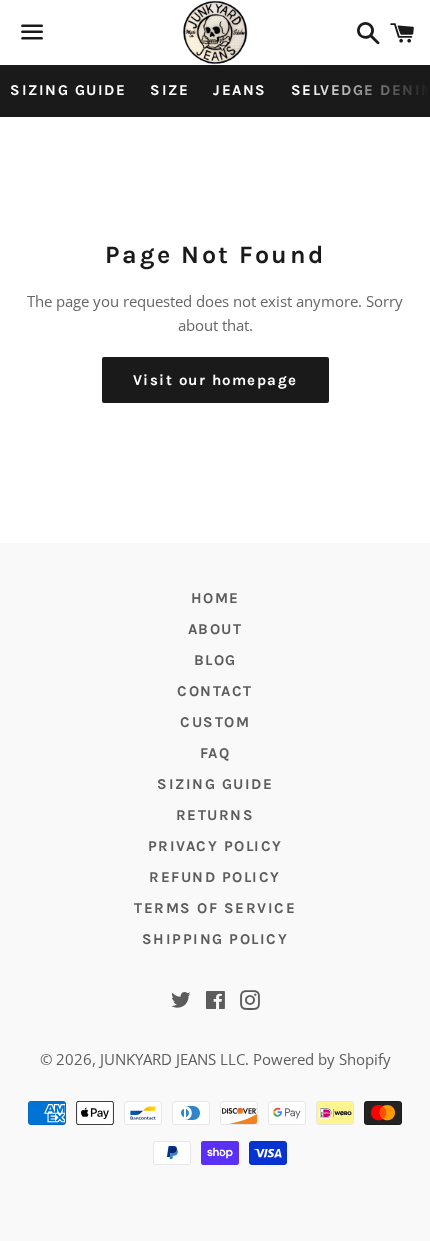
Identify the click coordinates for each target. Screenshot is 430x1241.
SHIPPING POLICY (215, 939)
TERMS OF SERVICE (215, 908)
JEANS (240, 90)
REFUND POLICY (215, 877)
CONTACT (215, 691)
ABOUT (215, 629)
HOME (215, 598)
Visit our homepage (215, 380)
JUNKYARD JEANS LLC (172, 1059)
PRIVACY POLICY (215, 846)
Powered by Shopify (322, 1059)
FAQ (215, 753)
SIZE (169, 90)
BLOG (215, 660)
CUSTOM (215, 722)
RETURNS (215, 815)
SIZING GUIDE (68, 90)
